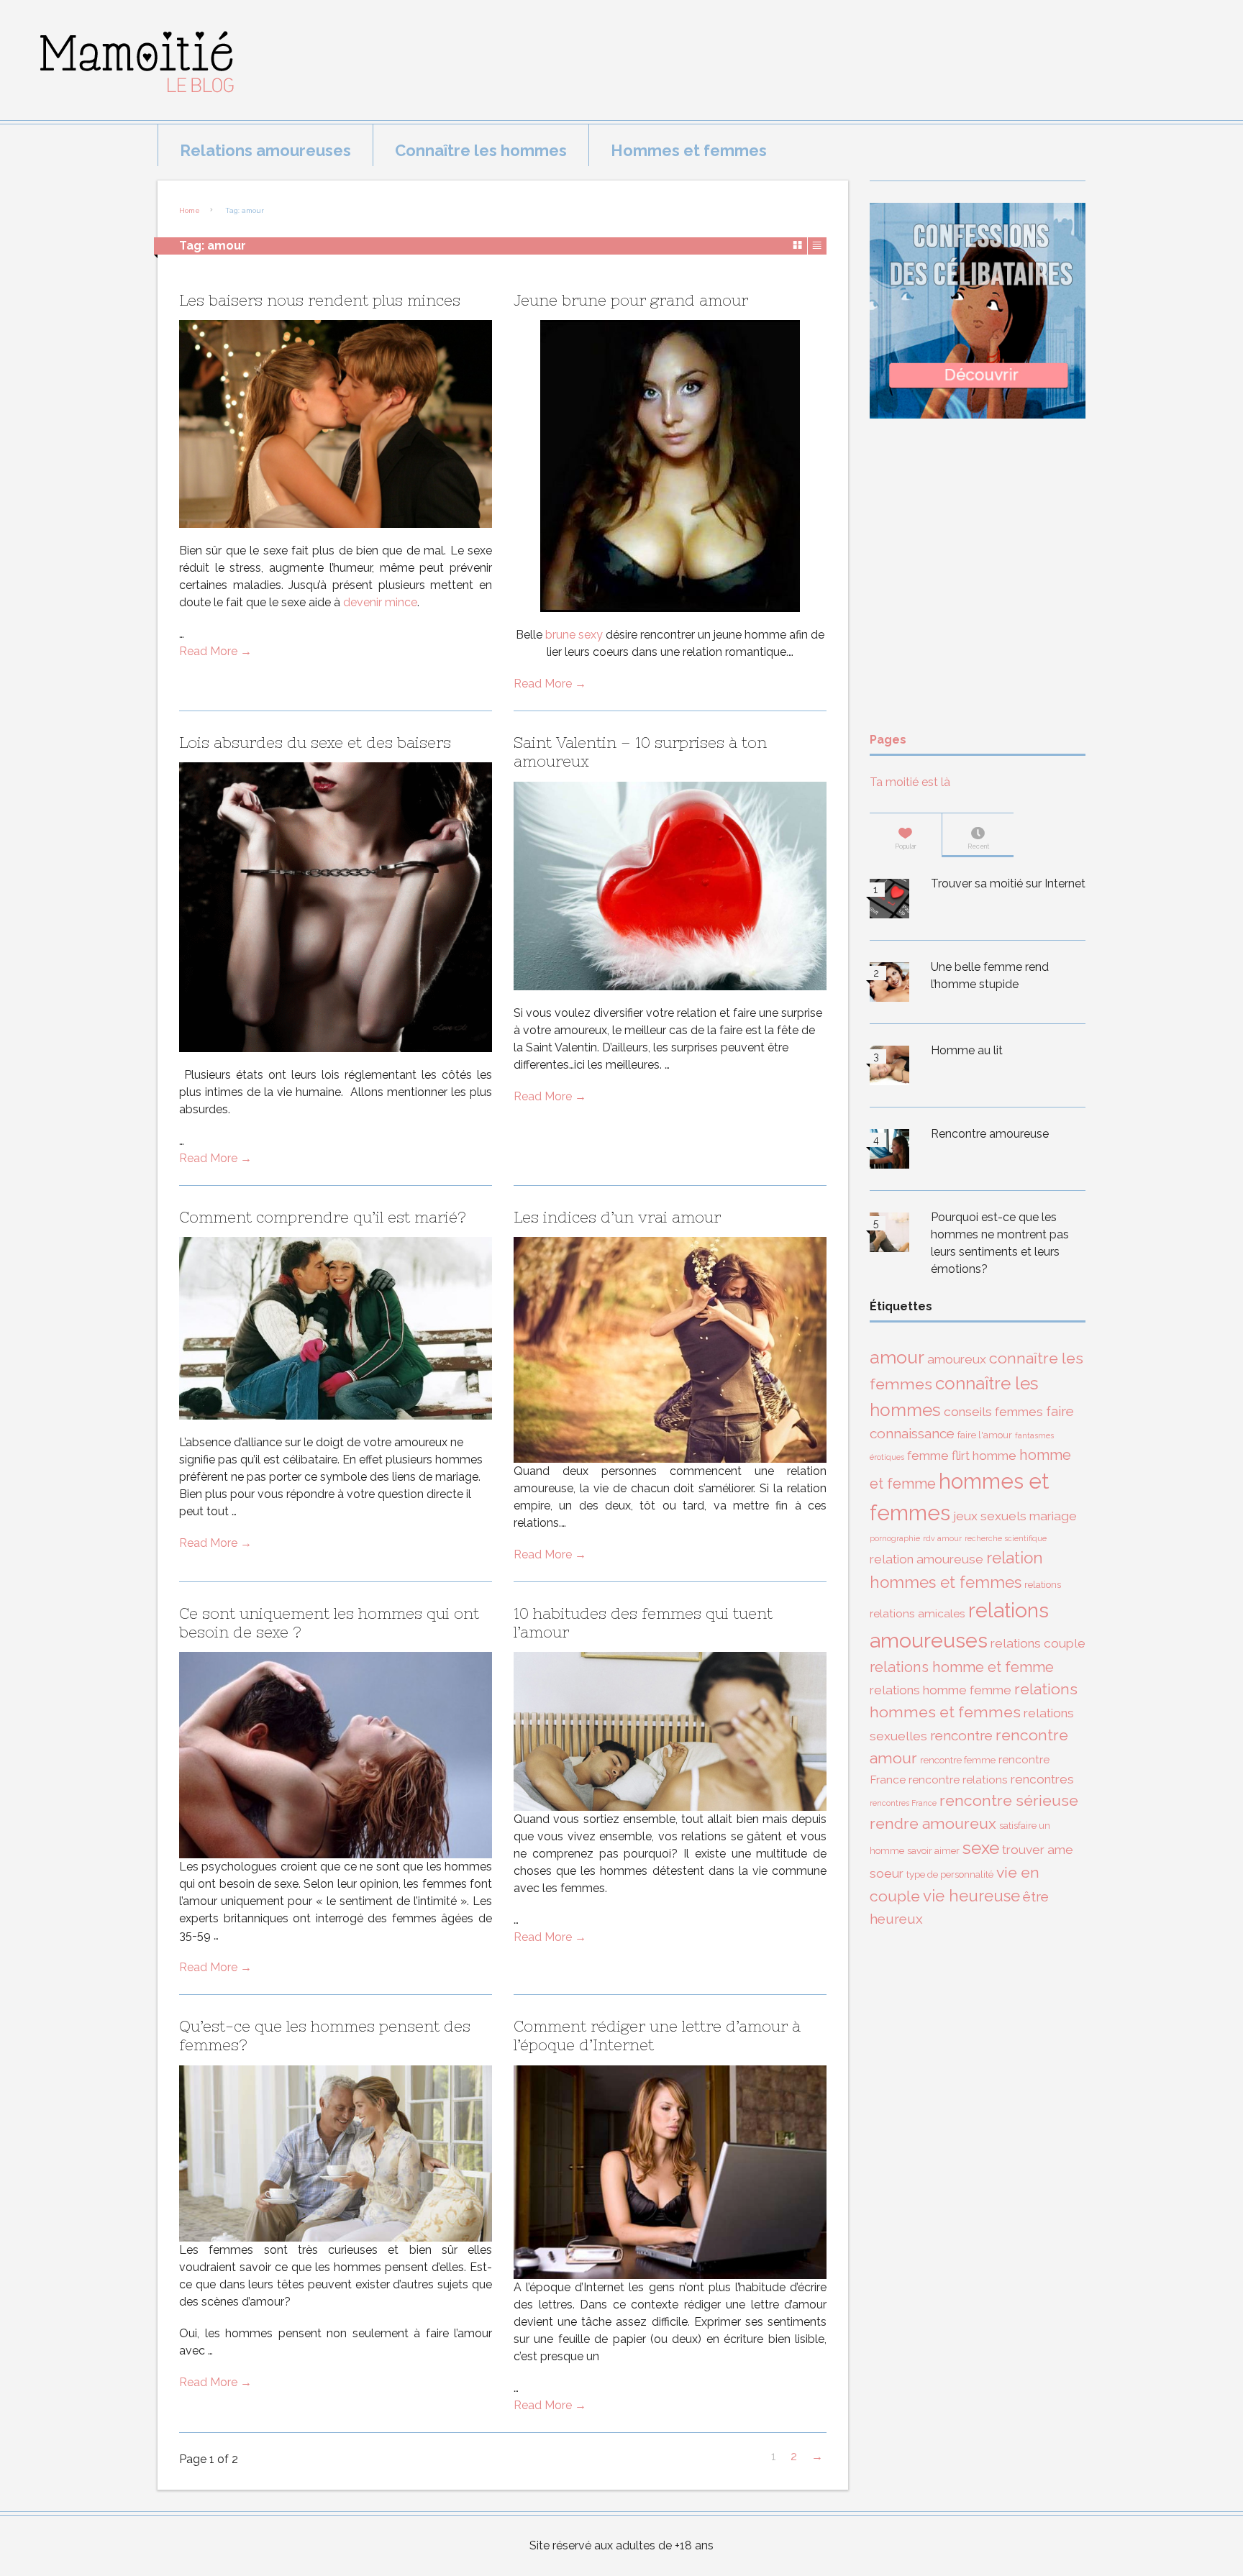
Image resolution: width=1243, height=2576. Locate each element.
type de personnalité (950, 1874)
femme (928, 1456)
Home (190, 210)
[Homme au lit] (889, 1068)
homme (994, 1456)
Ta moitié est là (910, 782)
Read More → (215, 651)
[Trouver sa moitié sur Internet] (889, 901)
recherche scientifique (1006, 1538)
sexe (981, 1848)
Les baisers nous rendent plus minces (320, 300)
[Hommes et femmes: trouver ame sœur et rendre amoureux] (127, 104)
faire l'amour (985, 1435)
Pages (888, 740)
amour (897, 1357)
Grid (798, 245)
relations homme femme (941, 1690)
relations (1043, 1584)
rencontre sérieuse (1009, 1800)
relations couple (1038, 1643)
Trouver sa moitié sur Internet (1008, 883)
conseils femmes (993, 1412)
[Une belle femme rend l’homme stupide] (889, 985)
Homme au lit (967, 1050)
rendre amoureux (933, 1823)
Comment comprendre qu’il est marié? (323, 1217)
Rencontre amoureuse (990, 1134)
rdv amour (942, 1538)
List (817, 245)
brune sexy (573, 635)
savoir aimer (933, 1850)
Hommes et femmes (689, 150)
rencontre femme (958, 1760)
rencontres (1042, 1779)
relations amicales (918, 1613)
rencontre (961, 1735)
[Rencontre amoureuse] (889, 1151)
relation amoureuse (926, 1559)
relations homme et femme (962, 1667)
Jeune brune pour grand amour (631, 300)
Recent (978, 846)
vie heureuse (971, 1896)
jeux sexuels (990, 1516)
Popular (906, 846)
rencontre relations (958, 1780)
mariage (1053, 1516)
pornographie (895, 1538)
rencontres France (903, 1803)
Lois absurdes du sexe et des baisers (315, 743)
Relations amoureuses (265, 150)
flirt (961, 1456)
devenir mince (380, 602)
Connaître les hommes (481, 150)
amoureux (957, 1359)
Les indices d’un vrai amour (617, 1217)
